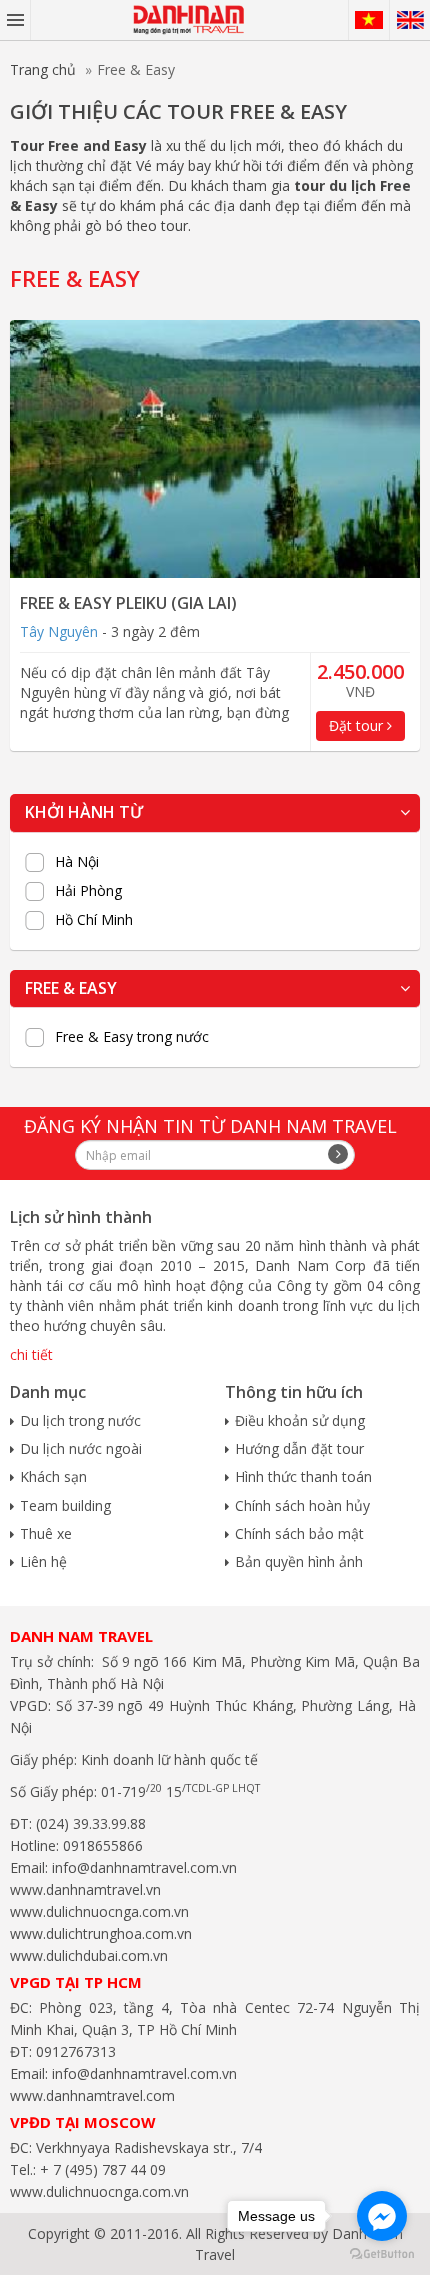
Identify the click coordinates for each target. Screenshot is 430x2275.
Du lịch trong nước (80, 1420)
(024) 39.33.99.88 (91, 1823)
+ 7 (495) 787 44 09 (101, 2169)
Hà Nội (77, 862)
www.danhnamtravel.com (92, 2095)
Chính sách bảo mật (299, 1533)
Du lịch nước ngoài (81, 1448)
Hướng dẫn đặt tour (299, 1448)
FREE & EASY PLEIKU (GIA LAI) (128, 603)
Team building (65, 1505)
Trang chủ (43, 69)
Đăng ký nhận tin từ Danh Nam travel (210, 1126)
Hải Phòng (88, 891)
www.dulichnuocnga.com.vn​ (99, 1911)
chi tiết (31, 1354)
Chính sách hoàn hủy (302, 1505)
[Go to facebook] (382, 2216)
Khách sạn (53, 1476)
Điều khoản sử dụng (300, 1420)
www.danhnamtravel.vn (85, 1889)
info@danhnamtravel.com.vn (142, 1867)
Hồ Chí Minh (94, 920)
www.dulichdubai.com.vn (89, 1955)
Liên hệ (43, 1561)
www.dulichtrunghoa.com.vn (101, 1933)
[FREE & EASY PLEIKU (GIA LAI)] (215, 449)
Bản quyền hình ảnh (299, 1561)
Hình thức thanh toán (303, 1476)
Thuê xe (46, 1533)
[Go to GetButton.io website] (382, 2254)
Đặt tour (358, 725)
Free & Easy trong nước (132, 1037)
